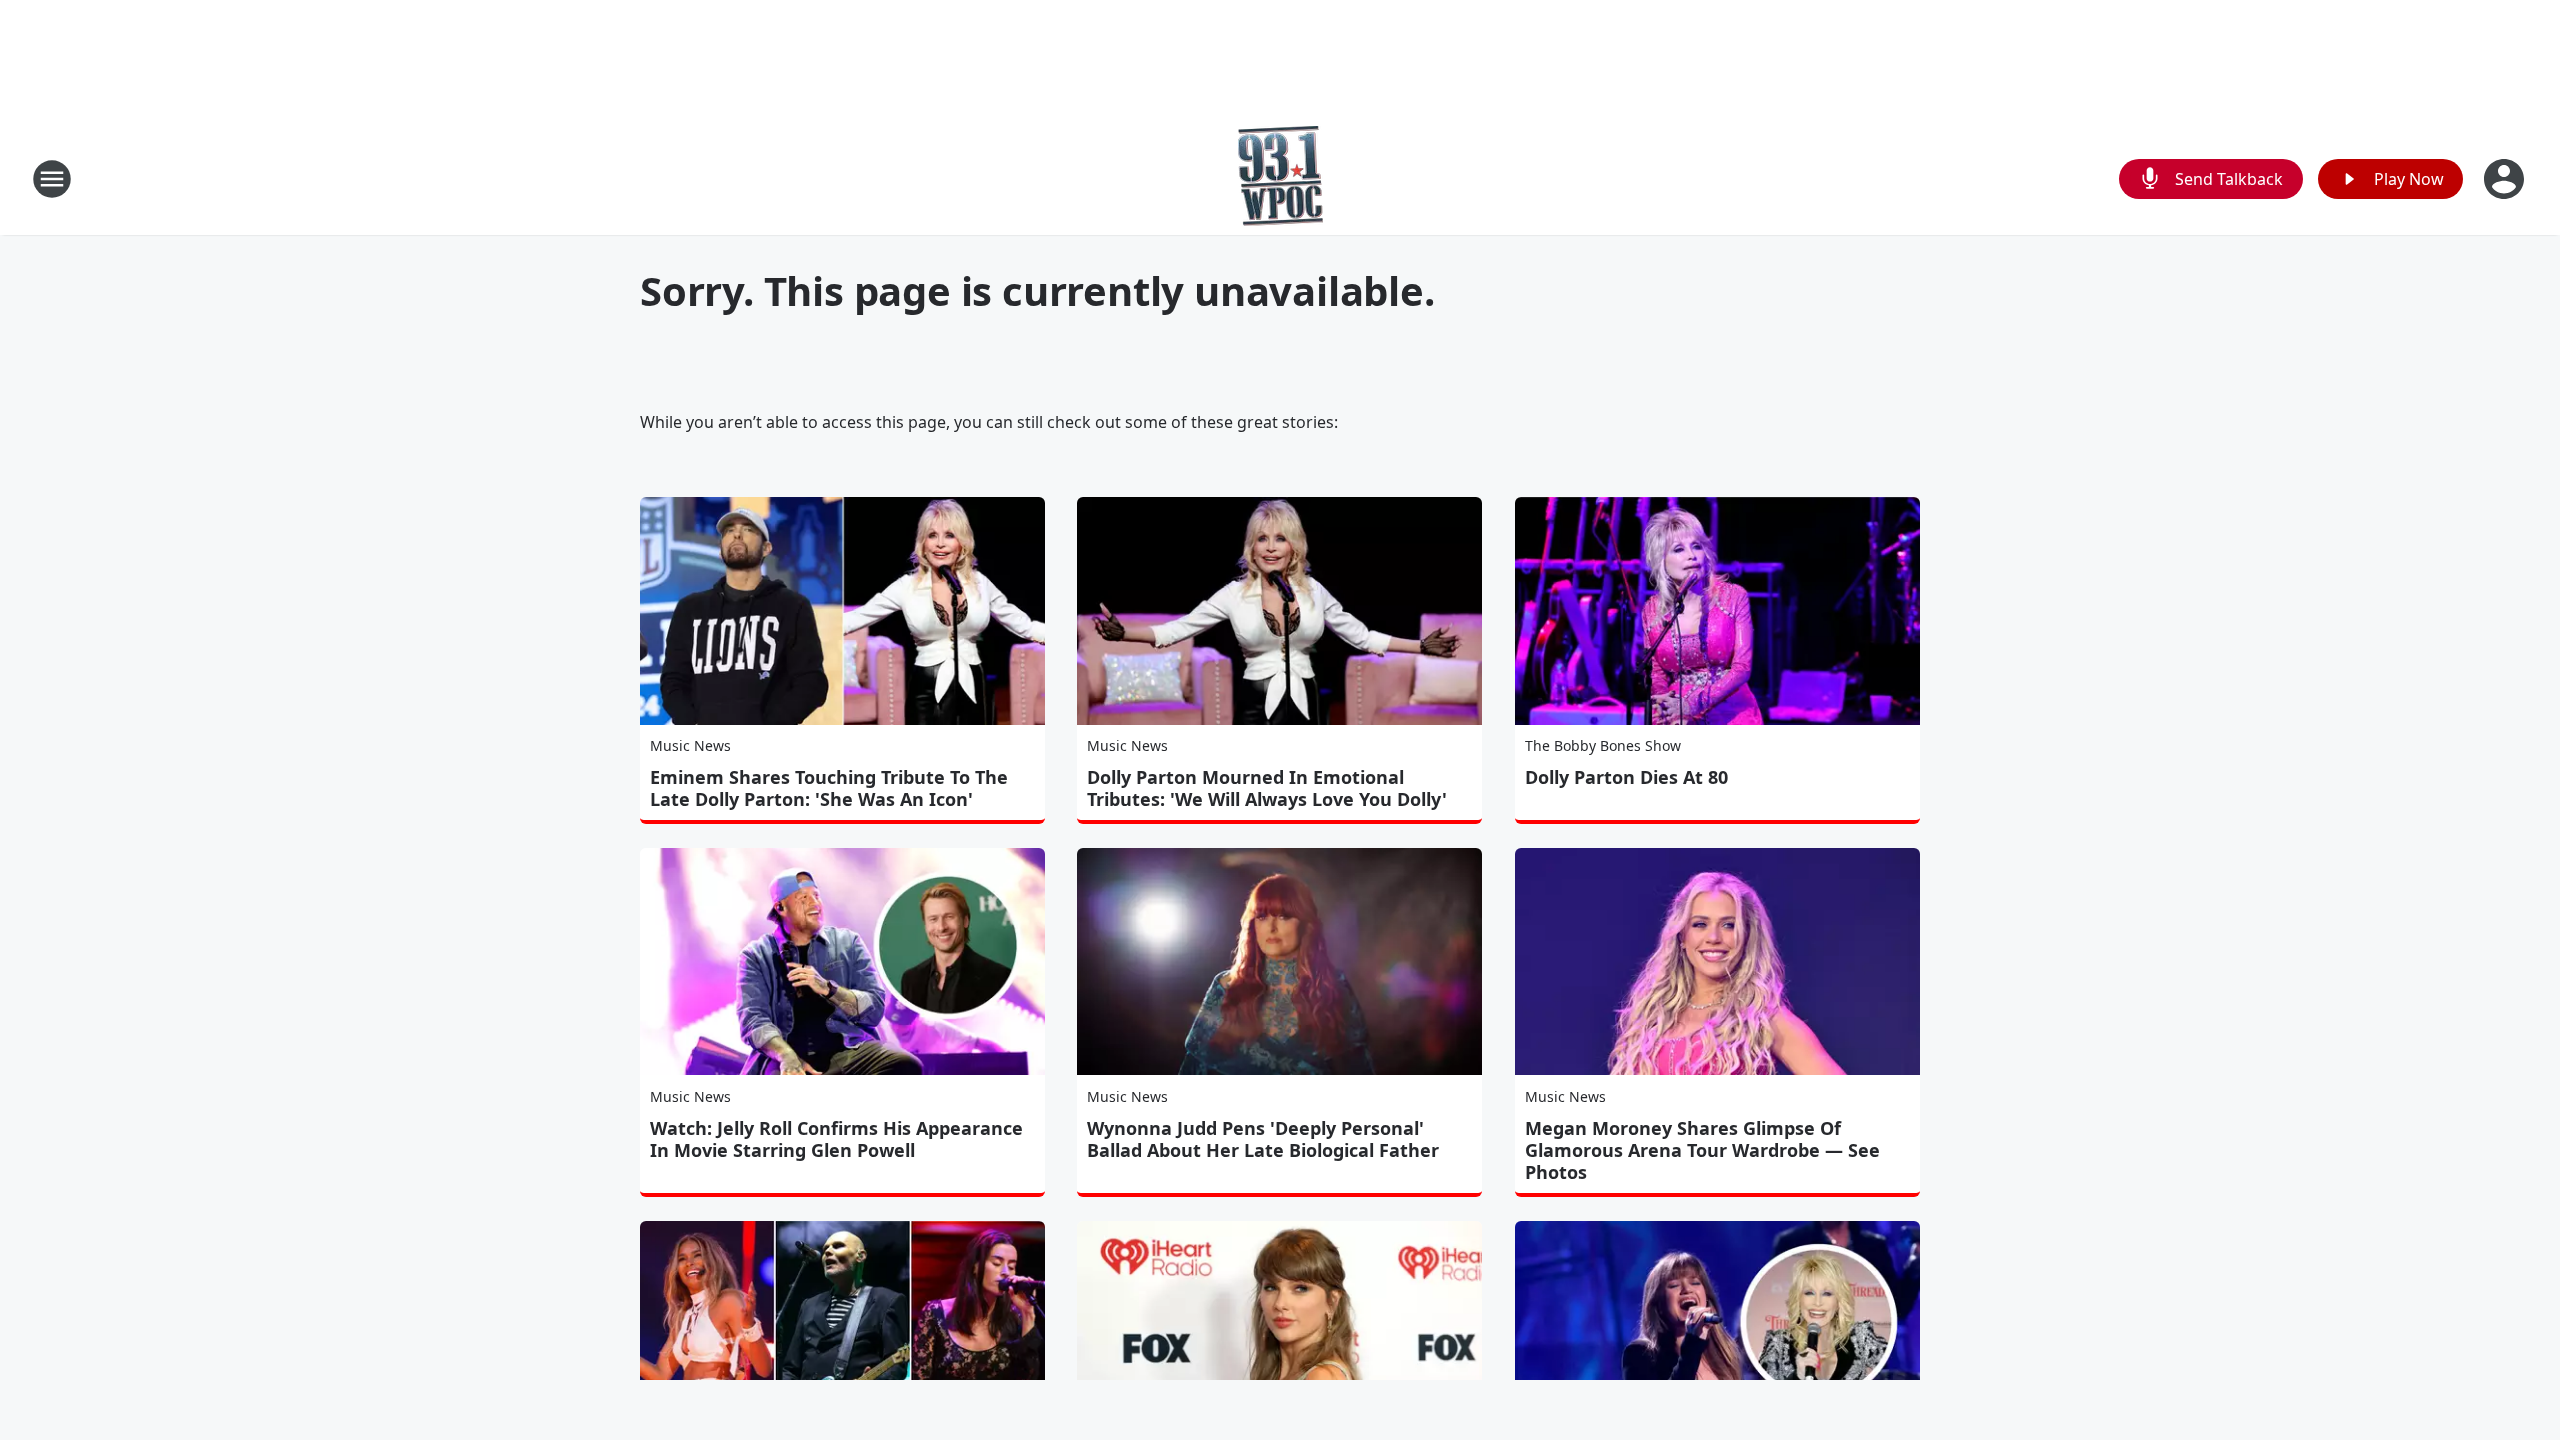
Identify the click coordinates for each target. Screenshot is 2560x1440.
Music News (690, 745)
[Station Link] (1280, 178)
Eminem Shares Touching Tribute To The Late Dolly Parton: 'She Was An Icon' (829, 788)
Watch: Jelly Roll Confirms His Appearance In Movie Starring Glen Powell (836, 1139)
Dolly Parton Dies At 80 (1626, 777)
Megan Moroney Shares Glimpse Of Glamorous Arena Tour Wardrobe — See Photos (1702, 1150)
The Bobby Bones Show (1603, 745)
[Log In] (2506, 179)
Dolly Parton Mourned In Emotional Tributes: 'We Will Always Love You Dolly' (1267, 788)
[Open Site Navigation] (52, 179)
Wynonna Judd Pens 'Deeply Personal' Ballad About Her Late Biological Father (1263, 1139)
